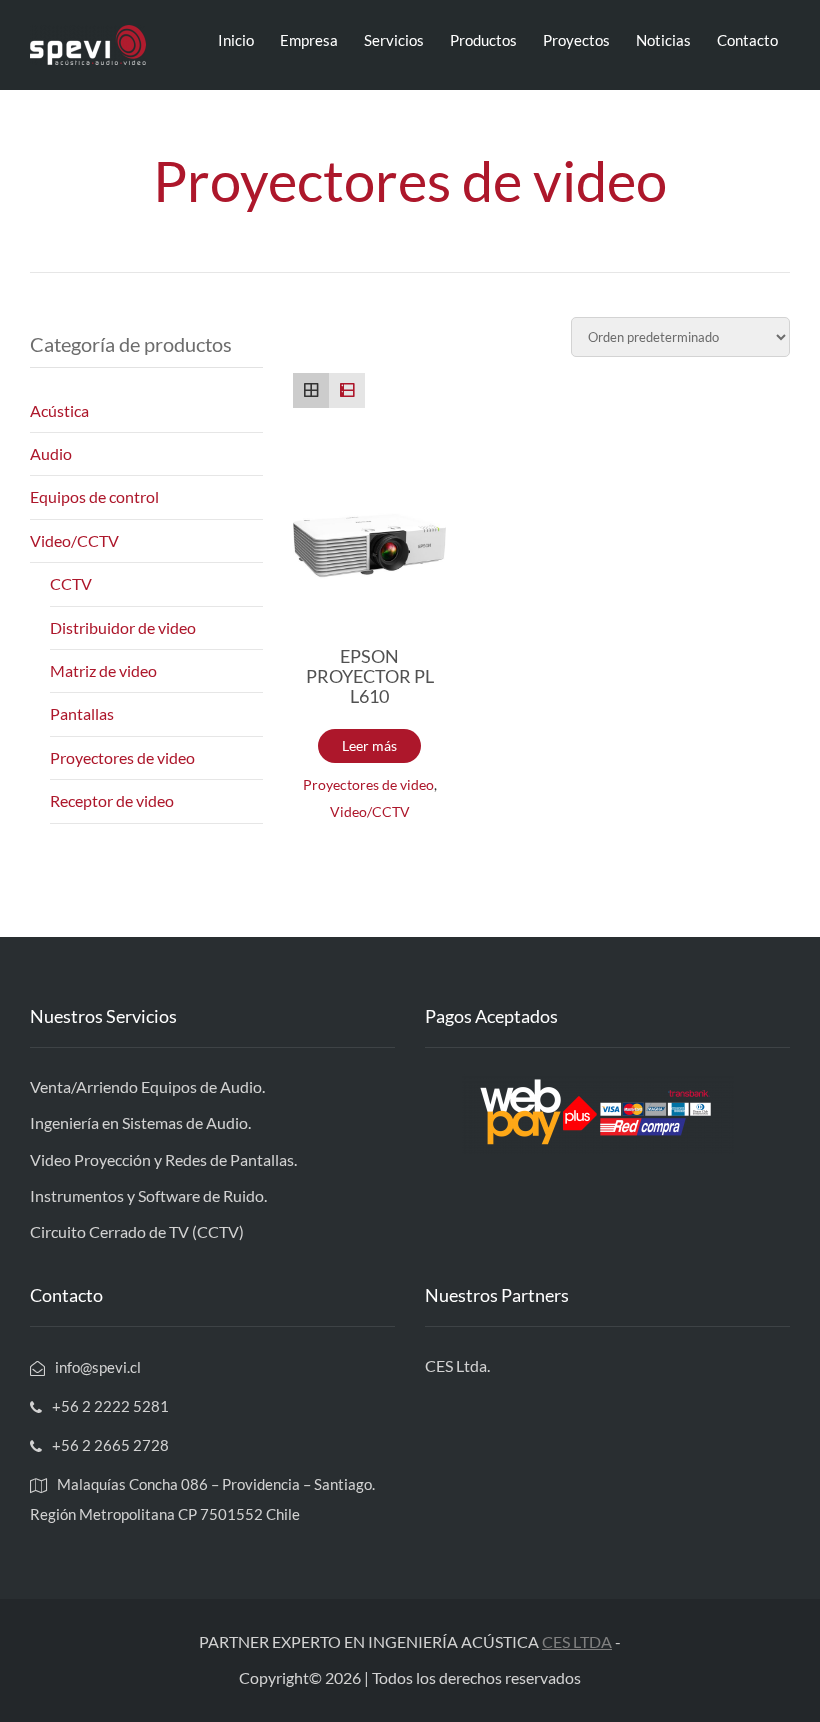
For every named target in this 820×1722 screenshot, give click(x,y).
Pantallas (82, 713)
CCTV (71, 583)
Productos (483, 40)
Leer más (369, 745)
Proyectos (576, 40)
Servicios (394, 40)
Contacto (747, 40)
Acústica (59, 410)
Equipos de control (94, 496)
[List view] (347, 391)
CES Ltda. (457, 1365)
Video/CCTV (370, 812)
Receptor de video (112, 800)
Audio (51, 453)
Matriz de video (103, 670)
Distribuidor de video (123, 627)
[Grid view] (311, 391)
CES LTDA (577, 1641)
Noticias (663, 40)
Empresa (309, 40)
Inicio (236, 40)
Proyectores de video (368, 785)
